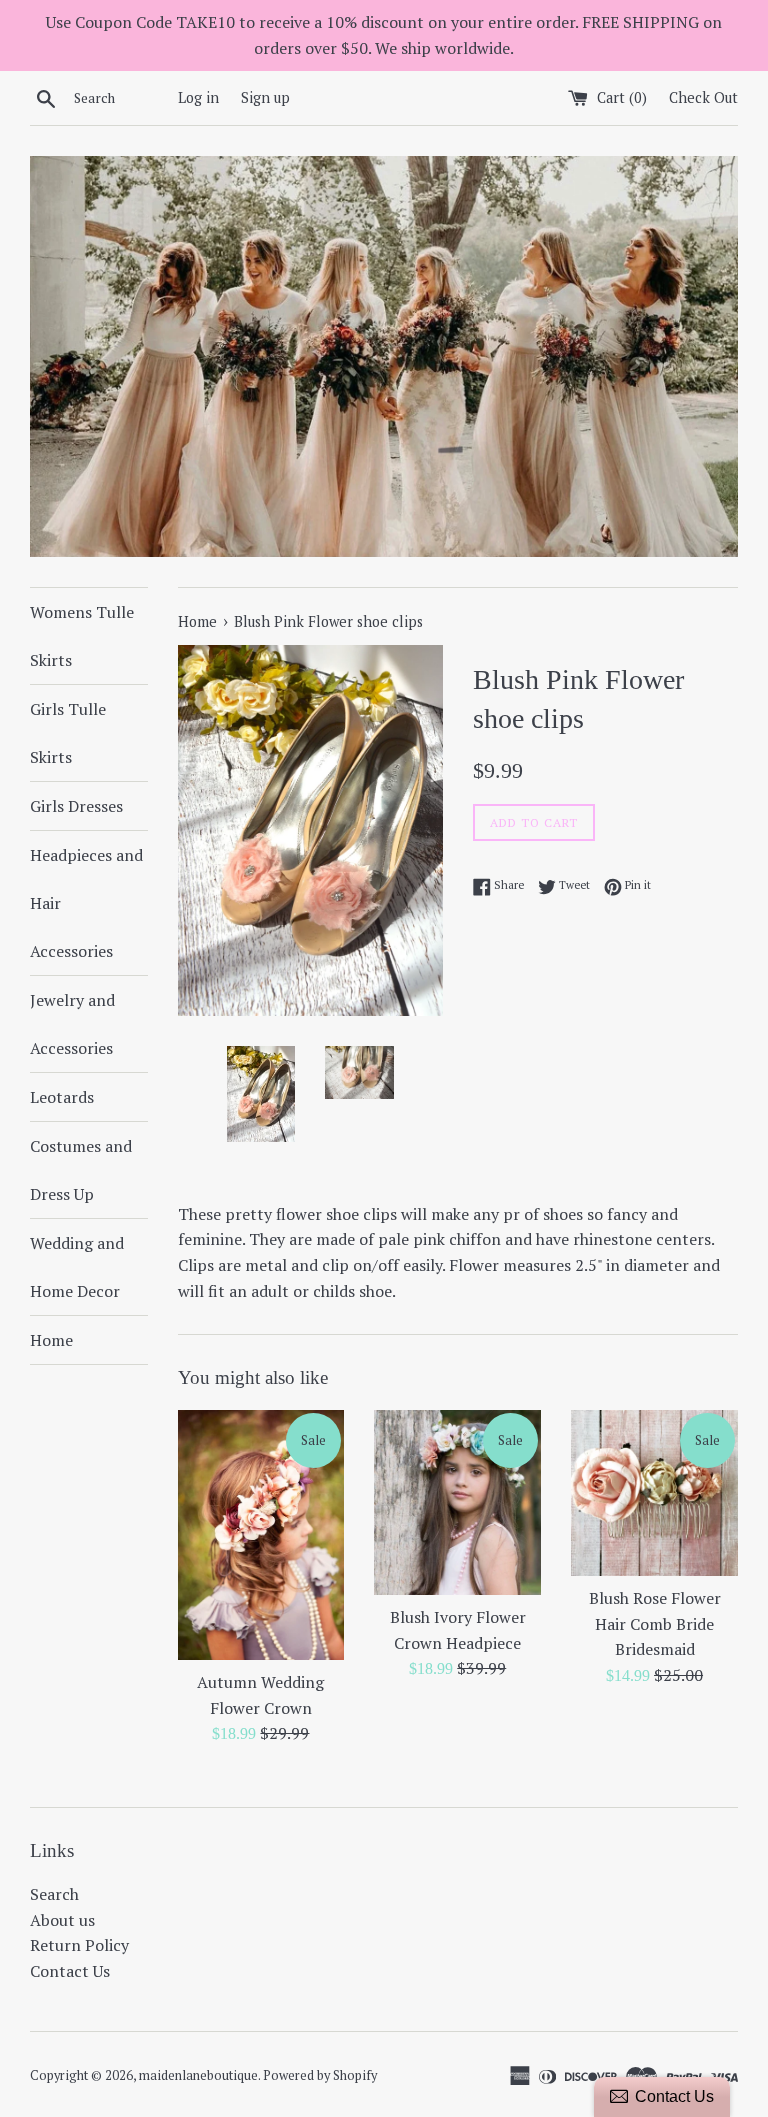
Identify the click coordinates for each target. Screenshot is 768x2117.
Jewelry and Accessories (72, 1024)
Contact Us (70, 1971)
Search (54, 1894)
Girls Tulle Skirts (68, 733)
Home (51, 1340)
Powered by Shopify (320, 2075)
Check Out (703, 97)
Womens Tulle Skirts (82, 636)
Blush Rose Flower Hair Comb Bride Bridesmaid (655, 1623)
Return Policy (79, 1945)
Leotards (62, 1097)
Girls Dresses (76, 806)
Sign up (265, 97)
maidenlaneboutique (198, 2075)
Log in (198, 97)
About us (62, 1920)
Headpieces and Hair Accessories (86, 903)
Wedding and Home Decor (77, 1267)
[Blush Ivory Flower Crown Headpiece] (457, 1503)
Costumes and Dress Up (81, 1170)
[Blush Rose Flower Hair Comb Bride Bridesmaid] (654, 1493)
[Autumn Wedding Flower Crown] (261, 1535)
